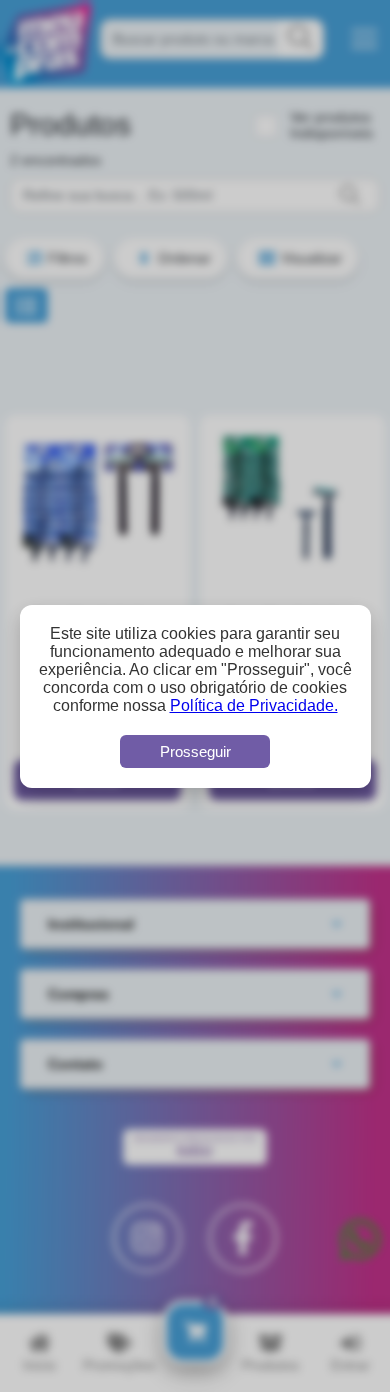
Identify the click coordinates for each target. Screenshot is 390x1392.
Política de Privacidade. (254, 705)
